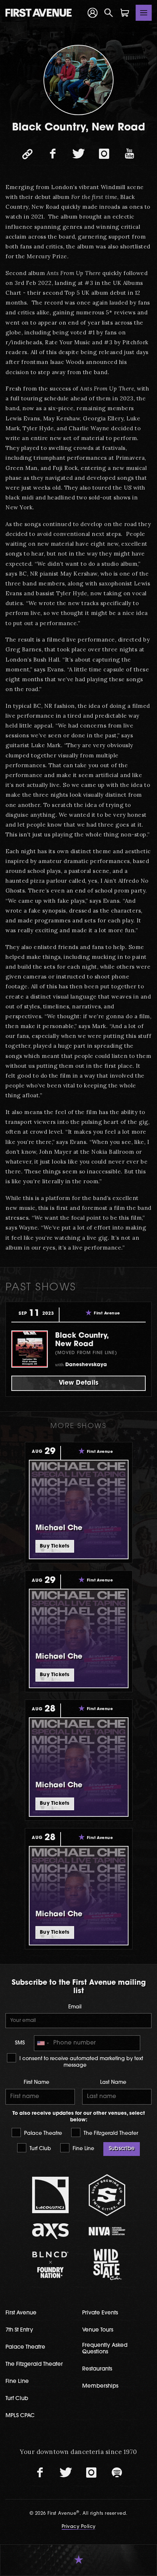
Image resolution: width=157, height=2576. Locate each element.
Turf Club (40, 2149)
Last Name (113, 2083)
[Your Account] (93, 13)
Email (75, 2007)
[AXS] (50, 2231)
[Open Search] (109, 13)
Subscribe (122, 2149)
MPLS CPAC (20, 2416)
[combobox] (43, 2043)
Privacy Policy (79, 2527)
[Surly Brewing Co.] (107, 2195)
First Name (37, 2083)
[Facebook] (53, 154)
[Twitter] (78, 154)
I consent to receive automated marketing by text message (81, 2062)
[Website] (27, 154)
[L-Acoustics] (50, 2195)
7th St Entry (19, 2330)
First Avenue (21, 2313)
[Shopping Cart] (125, 13)
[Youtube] (130, 154)
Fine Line (83, 2149)
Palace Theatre (42, 2134)
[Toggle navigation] (144, 13)
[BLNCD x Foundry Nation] (50, 2265)
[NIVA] (107, 2231)
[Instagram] (104, 154)
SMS (20, 2043)
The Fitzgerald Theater (110, 2134)
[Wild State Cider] (107, 2265)
